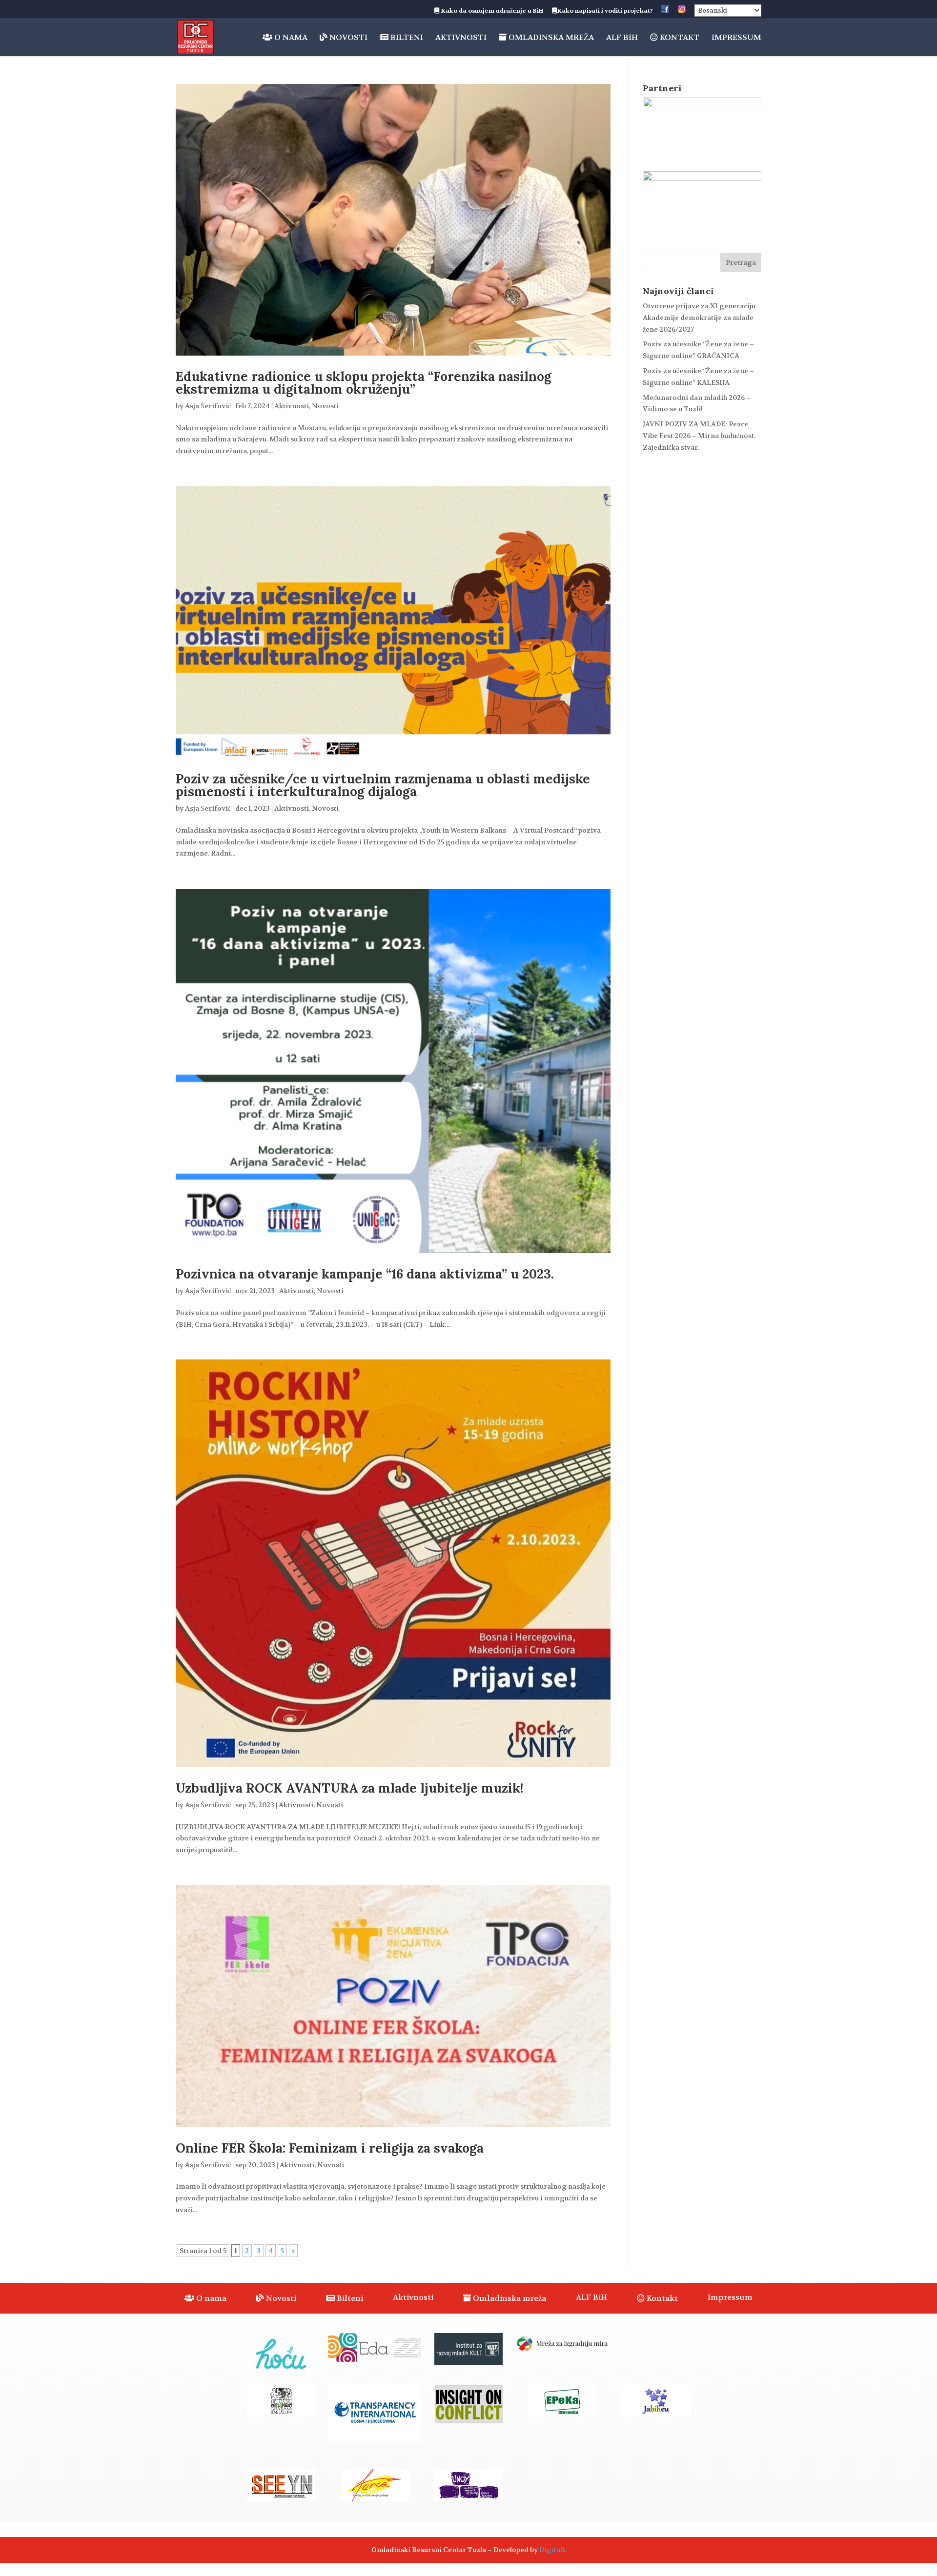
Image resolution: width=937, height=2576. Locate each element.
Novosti (347, 38)
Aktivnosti (461, 38)
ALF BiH (622, 38)
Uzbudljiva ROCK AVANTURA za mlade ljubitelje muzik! (349, 1788)
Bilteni (406, 38)
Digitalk (553, 2550)
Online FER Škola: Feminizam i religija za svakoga (330, 2148)
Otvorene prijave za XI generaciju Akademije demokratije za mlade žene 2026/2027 (699, 318)
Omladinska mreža (550, 38)
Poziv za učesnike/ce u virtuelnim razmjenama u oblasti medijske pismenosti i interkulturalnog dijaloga (383, 785)
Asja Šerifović (208, 406)
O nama (290, 38)
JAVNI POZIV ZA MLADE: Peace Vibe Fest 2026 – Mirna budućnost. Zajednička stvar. (699, 436)
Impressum (736, 38)
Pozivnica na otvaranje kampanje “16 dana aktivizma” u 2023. (365, 1274)
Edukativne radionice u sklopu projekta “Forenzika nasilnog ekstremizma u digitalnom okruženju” (364, 383)
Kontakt (679, 38)
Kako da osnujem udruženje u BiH (491, 11)
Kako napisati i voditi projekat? (605, 11)
